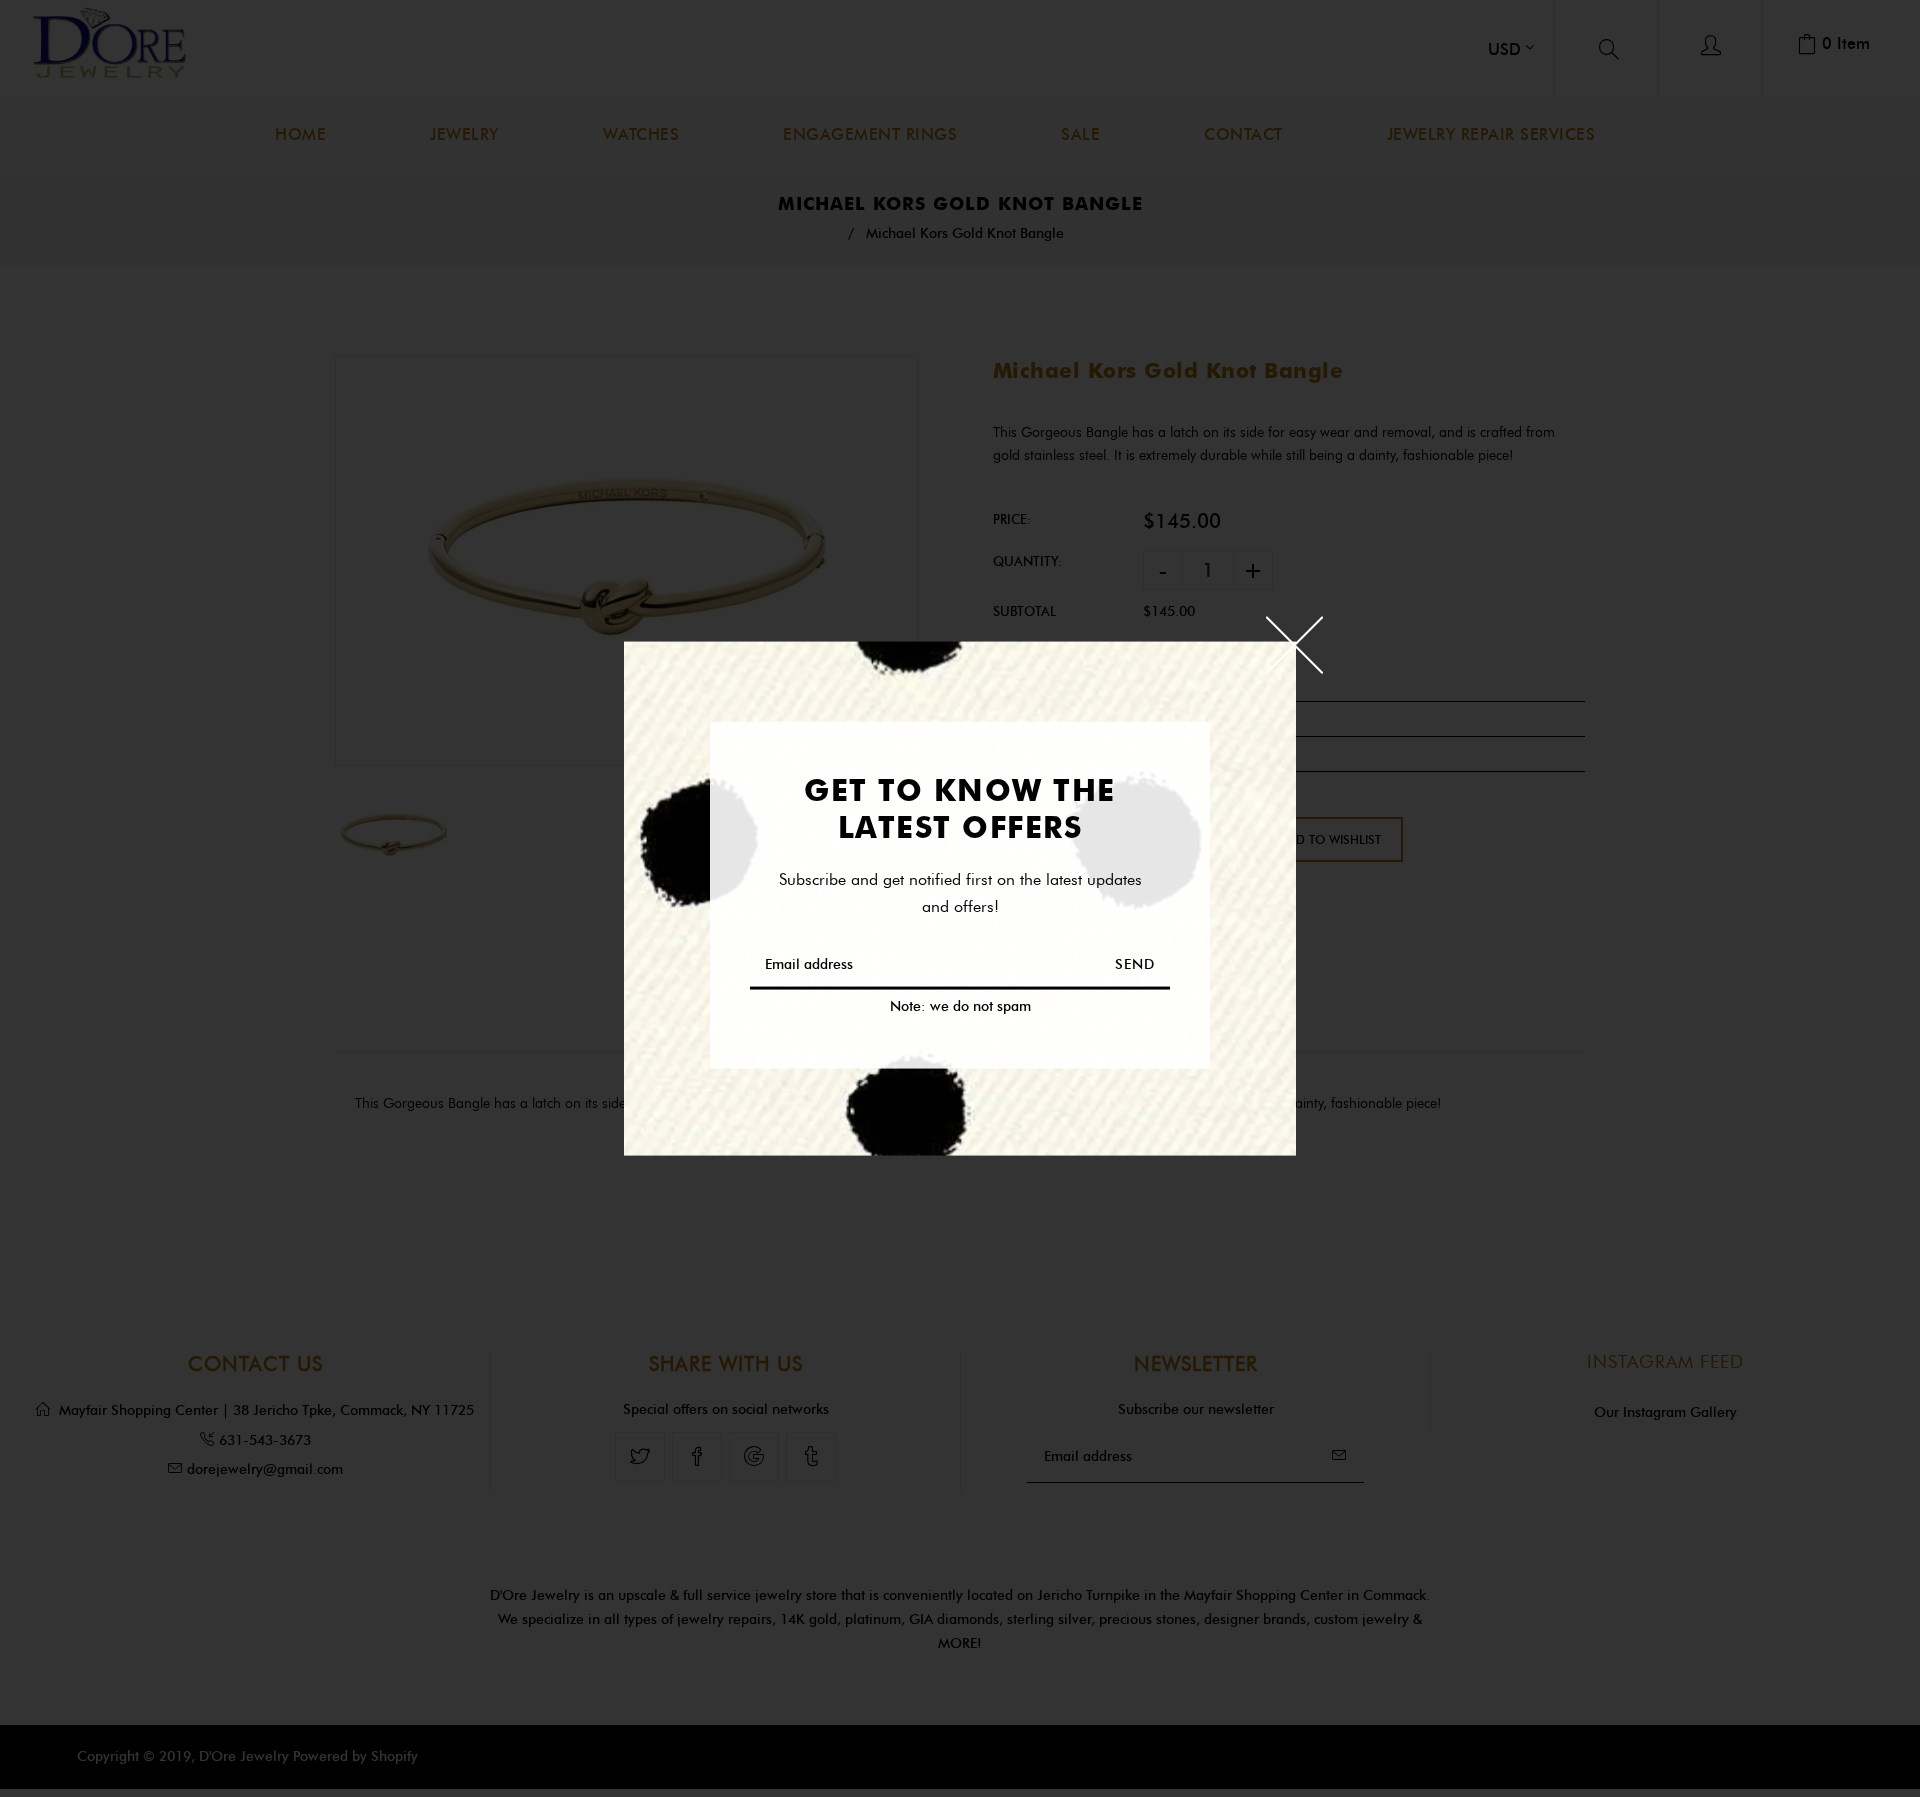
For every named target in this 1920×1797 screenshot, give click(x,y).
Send (1135, 963)
